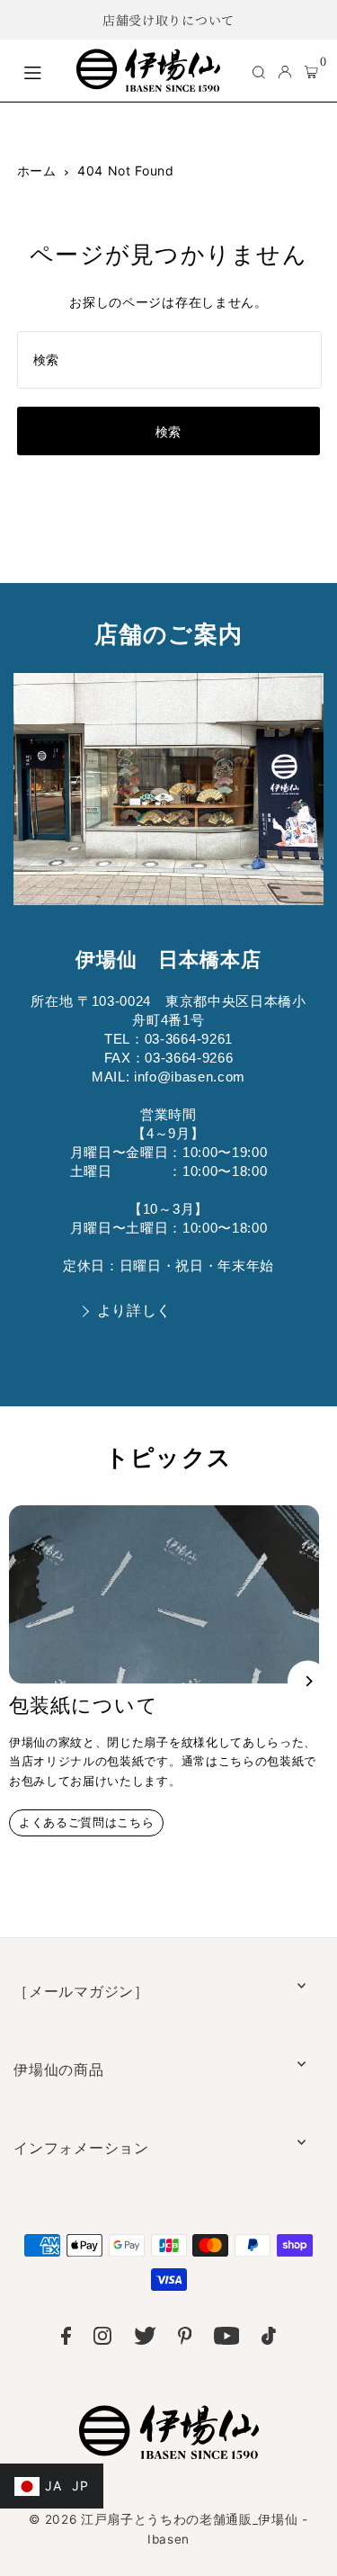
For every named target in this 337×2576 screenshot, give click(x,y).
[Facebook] (66, 2339)
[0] (311, 71)
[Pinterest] (185, 2339)
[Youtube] (227, 2339)
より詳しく (134, 1310)
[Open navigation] (40, 70)
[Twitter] (145, 2339)
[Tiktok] (269, 2339)
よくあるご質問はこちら (86, 1822)
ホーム (37, 171)
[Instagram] (102, 2339)
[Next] (308, 1681)
